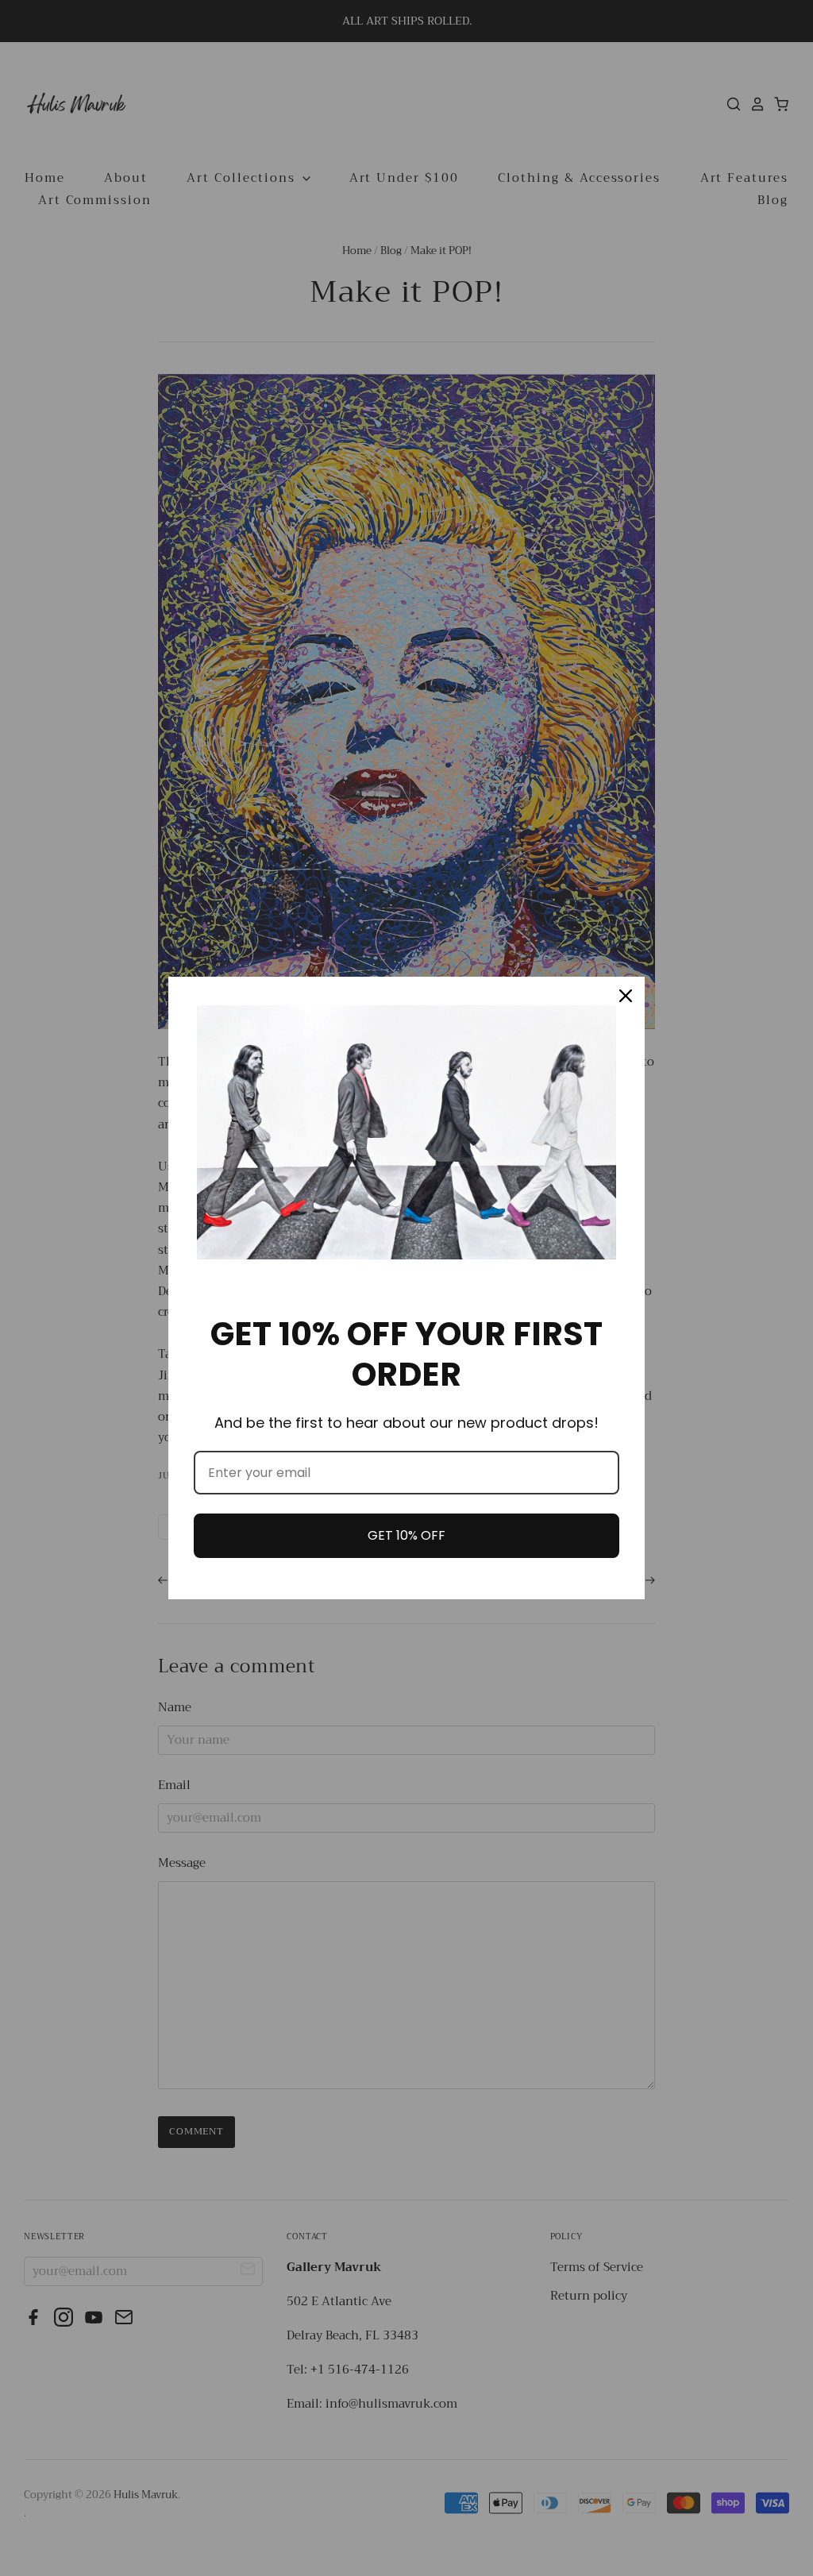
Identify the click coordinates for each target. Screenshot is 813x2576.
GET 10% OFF (406, 1535)
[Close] (626, 996)
